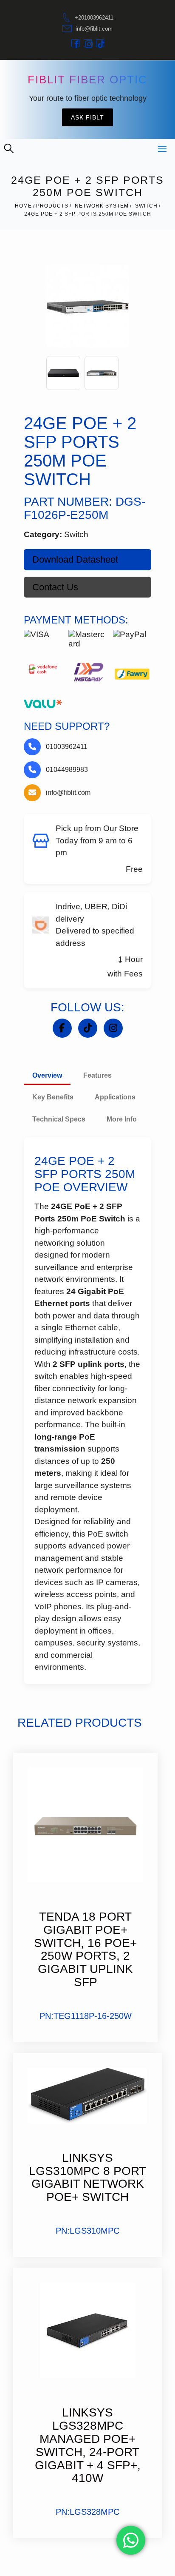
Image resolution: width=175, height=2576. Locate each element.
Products (52, 206)
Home (23, 206)
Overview (47, 1075)
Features (97, 1075)
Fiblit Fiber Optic (87, 80)
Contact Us (55, 587)
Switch (146, 206)
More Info (122, 1119)
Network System (102, 206)
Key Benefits (53, 1097)
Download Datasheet (75, 559)
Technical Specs (59, 1119)
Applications (115, 1097)
